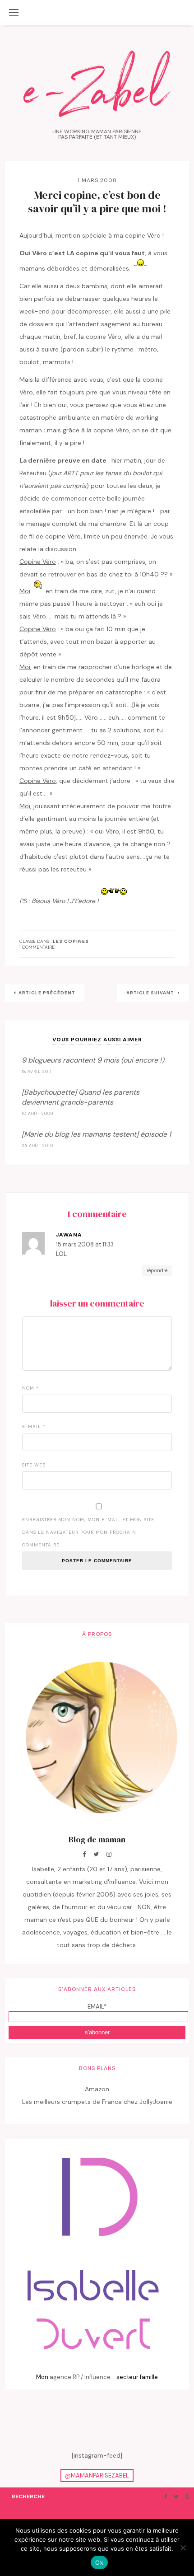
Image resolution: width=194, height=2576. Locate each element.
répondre (157, 1270)
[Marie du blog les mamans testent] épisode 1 (96, 1134)
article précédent (47, 993)
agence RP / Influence (80, 2377)
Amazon (97, 2089)
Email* (97, 2007)
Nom (30, 1388)
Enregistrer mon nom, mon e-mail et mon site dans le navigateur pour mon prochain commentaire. (88, 1532)
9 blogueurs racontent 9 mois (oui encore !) (93, 1060)
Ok (99, 2562)
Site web (34, 1465)
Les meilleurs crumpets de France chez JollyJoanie (97, 2102)
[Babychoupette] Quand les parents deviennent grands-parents (81, 1097)
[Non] (183, 2548)
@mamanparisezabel (97, 2475)
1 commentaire (37, 947)
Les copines (71, 941)
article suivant (151, 993)
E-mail (34, 1426)
